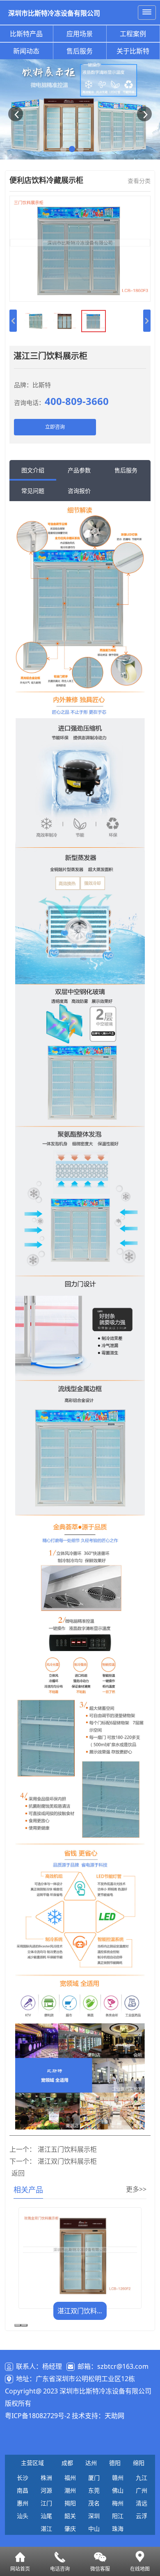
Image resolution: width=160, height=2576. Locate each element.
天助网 (114, 2416)
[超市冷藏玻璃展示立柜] (80, 2255)
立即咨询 (55, 427)
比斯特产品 (26, 34)
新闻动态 (26, 51)
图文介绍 (33, 470)
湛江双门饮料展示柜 (67, 2161)
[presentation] (18, 2325)
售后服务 (80, 51)
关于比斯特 (133, 51)
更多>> (136, 2189)
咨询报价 (79, 491)
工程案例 (133, 34)
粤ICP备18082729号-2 (38, 2416)
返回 (18, 2173)
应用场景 (80, 34)
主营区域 (32, 2463)
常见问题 (33, 491)
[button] (16, 114)
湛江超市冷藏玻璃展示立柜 (82, 2311)
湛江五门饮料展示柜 (67, 2149)
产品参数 (79, 470)
